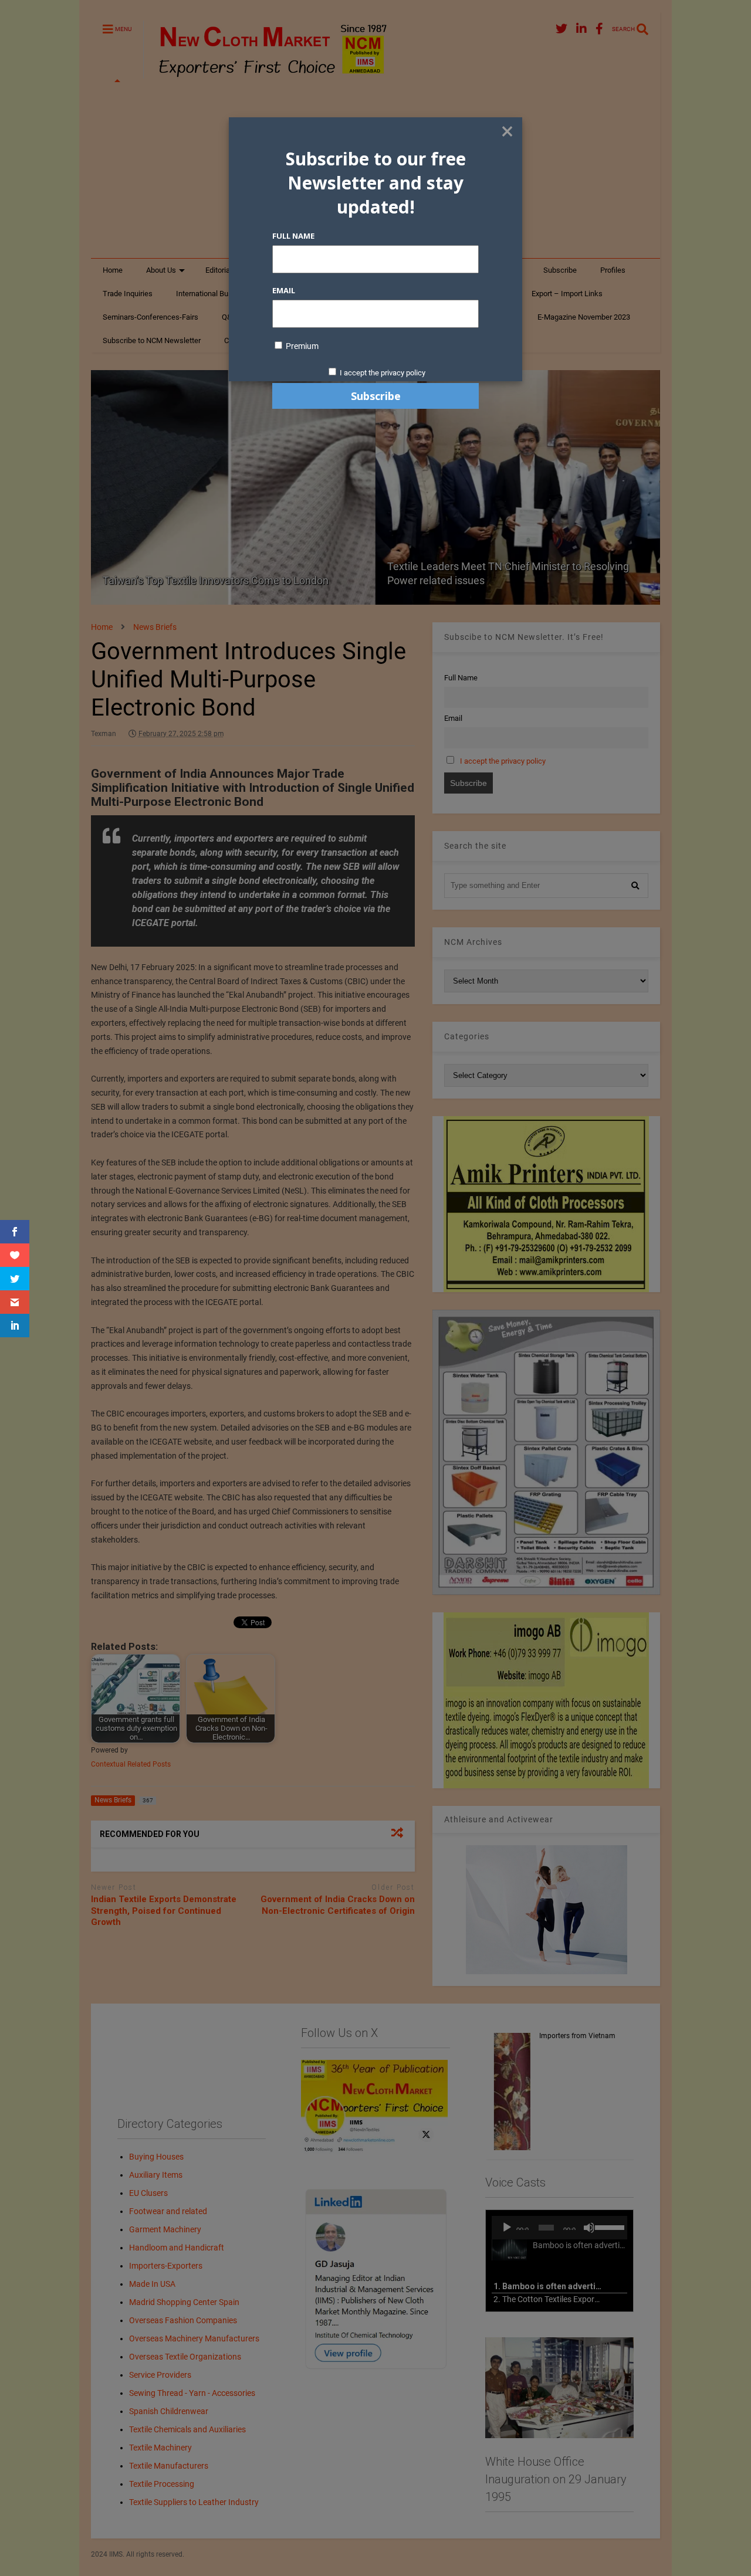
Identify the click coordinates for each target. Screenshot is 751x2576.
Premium (301, 346)
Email (284, 290)
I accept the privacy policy (383, 373)
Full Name (293, 236)
